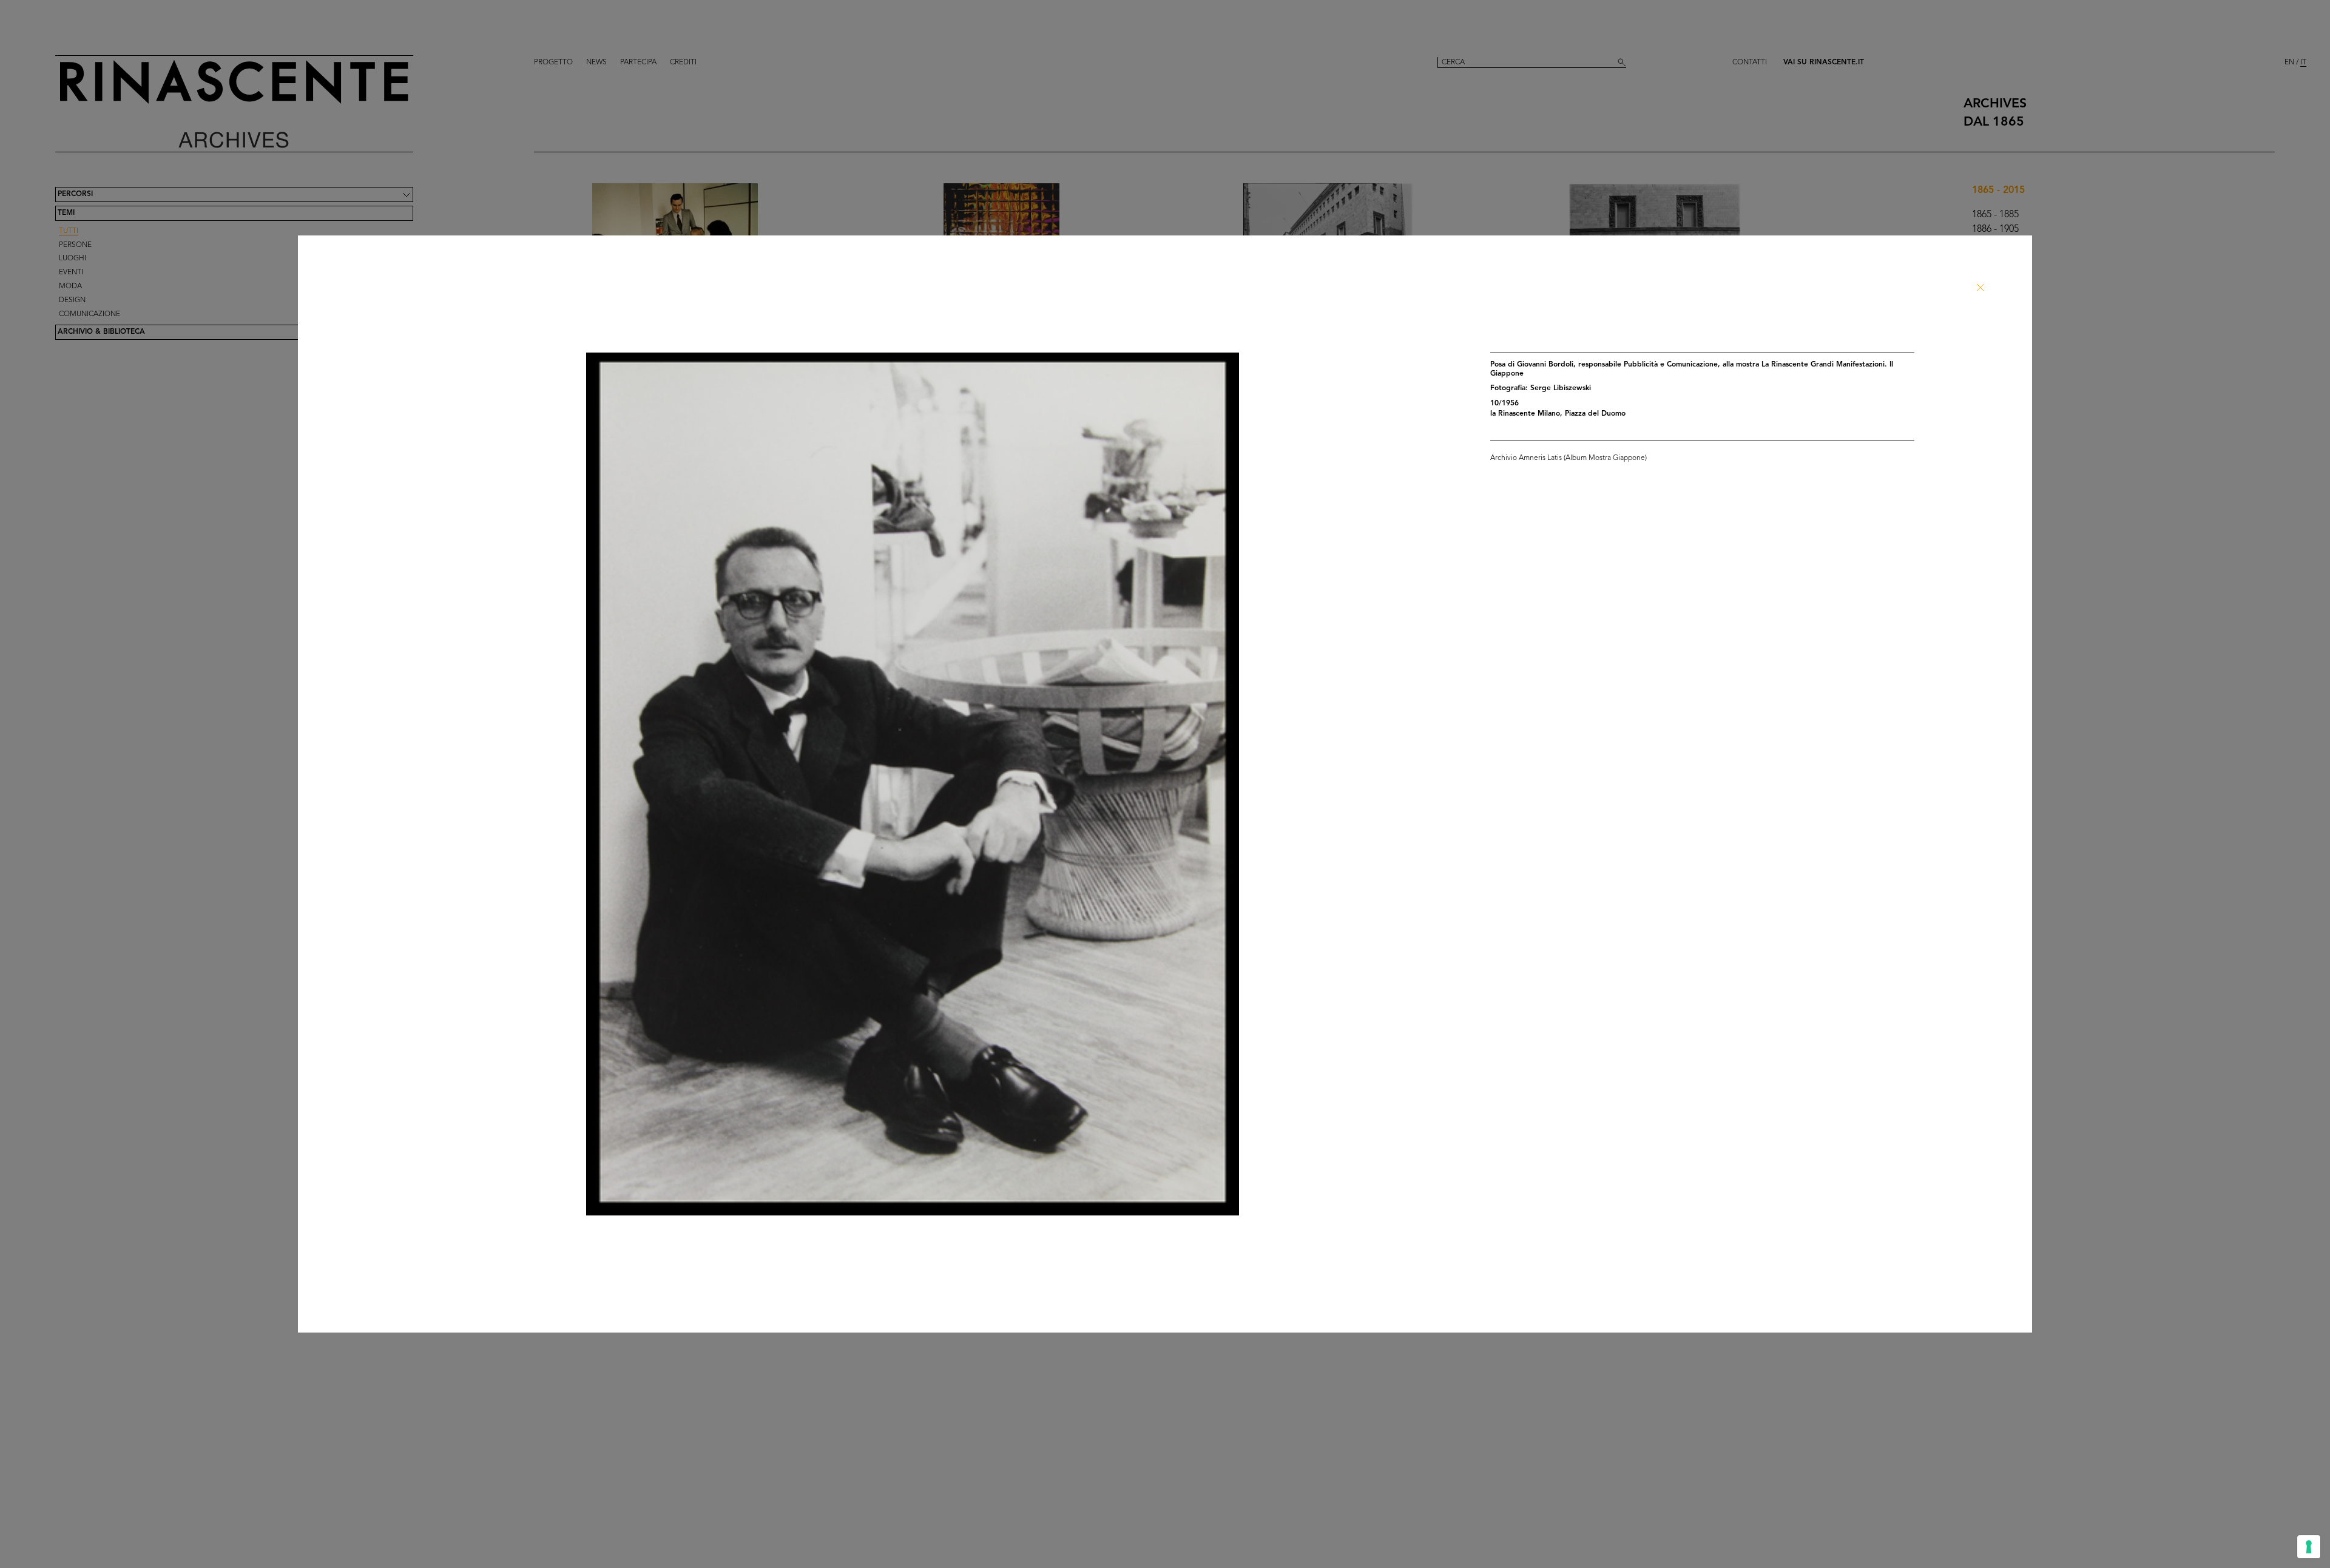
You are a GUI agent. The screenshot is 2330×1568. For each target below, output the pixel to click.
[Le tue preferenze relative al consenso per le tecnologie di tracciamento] (2309, 1547)
